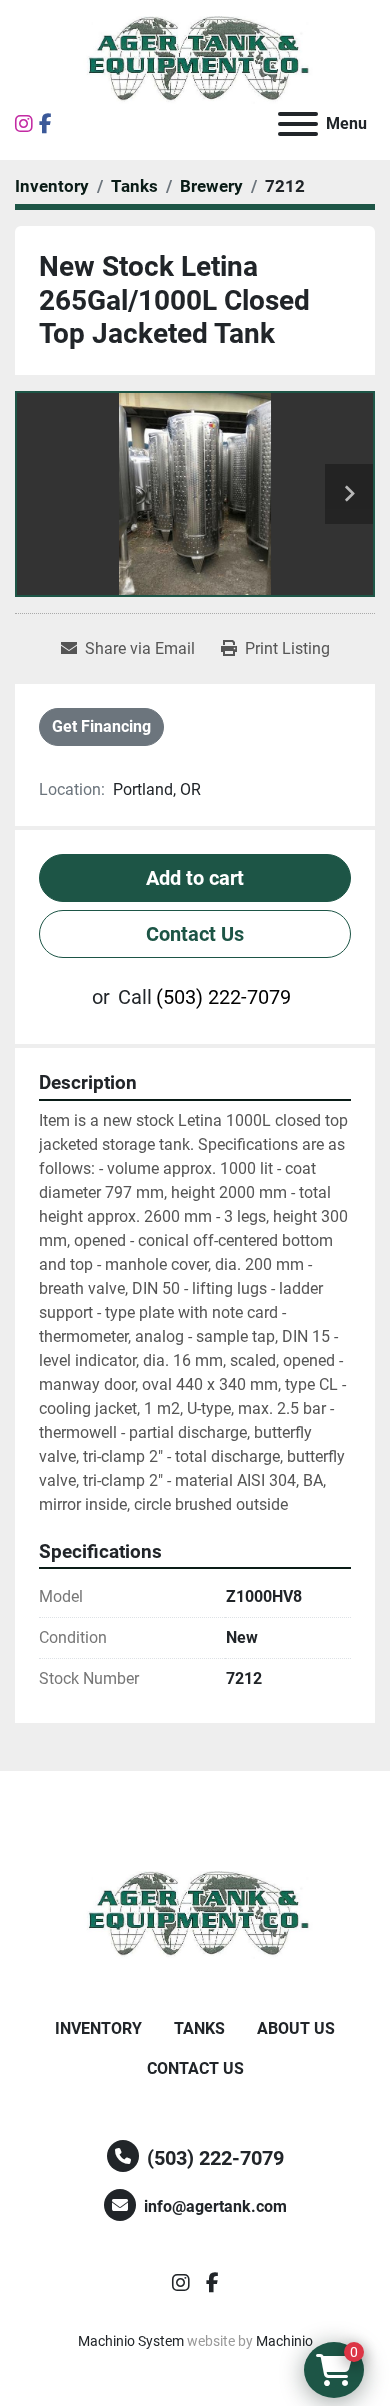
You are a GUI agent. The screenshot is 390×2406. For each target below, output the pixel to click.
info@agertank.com (215, 2206)
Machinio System (131, 2341)
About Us (296, 2028)
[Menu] (298, 124)
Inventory (98, 2028)
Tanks (199, 2028)
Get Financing (101, 726)
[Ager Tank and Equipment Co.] (195, 1914)
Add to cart (195, 878)
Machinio (284, 2341)
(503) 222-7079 (223, 997)
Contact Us (195, 934)
